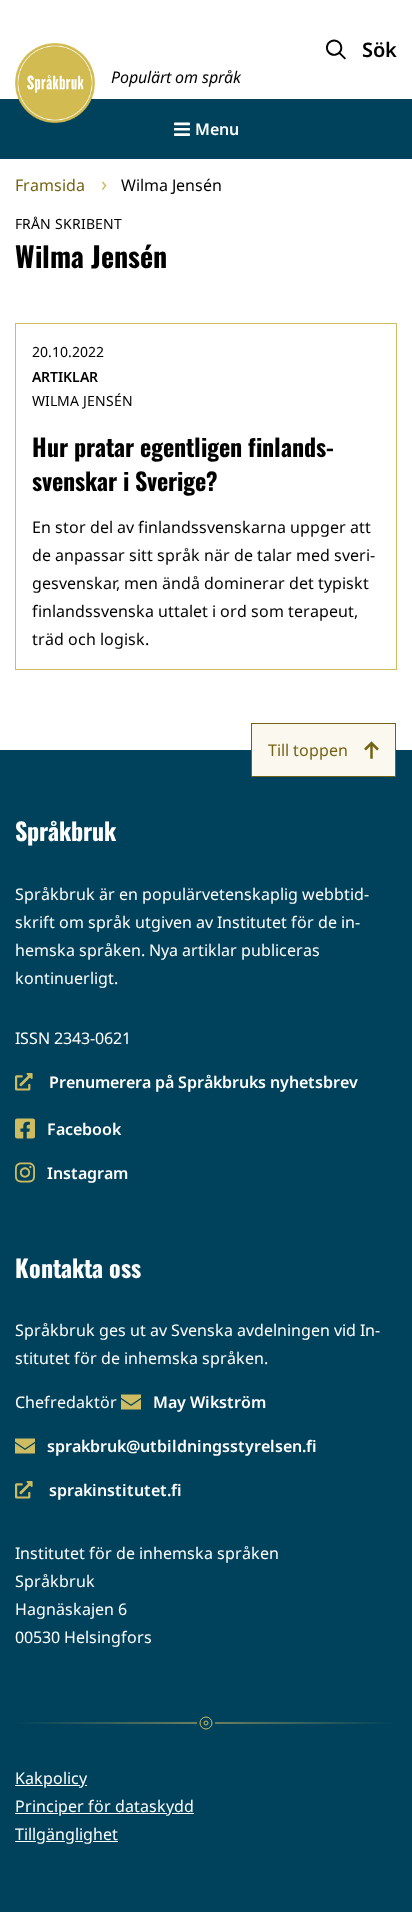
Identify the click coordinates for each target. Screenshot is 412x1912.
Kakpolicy (51, 1778)
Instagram (87, 1174)
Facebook (83, 1130)
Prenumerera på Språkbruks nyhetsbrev (186, 1083)
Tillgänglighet (66, 1834)
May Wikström (209, 1402)
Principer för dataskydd (104, 1806)
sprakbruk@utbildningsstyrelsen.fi (182, 1446)
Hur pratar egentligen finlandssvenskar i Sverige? (183, 463)
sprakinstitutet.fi (98, 1491)
